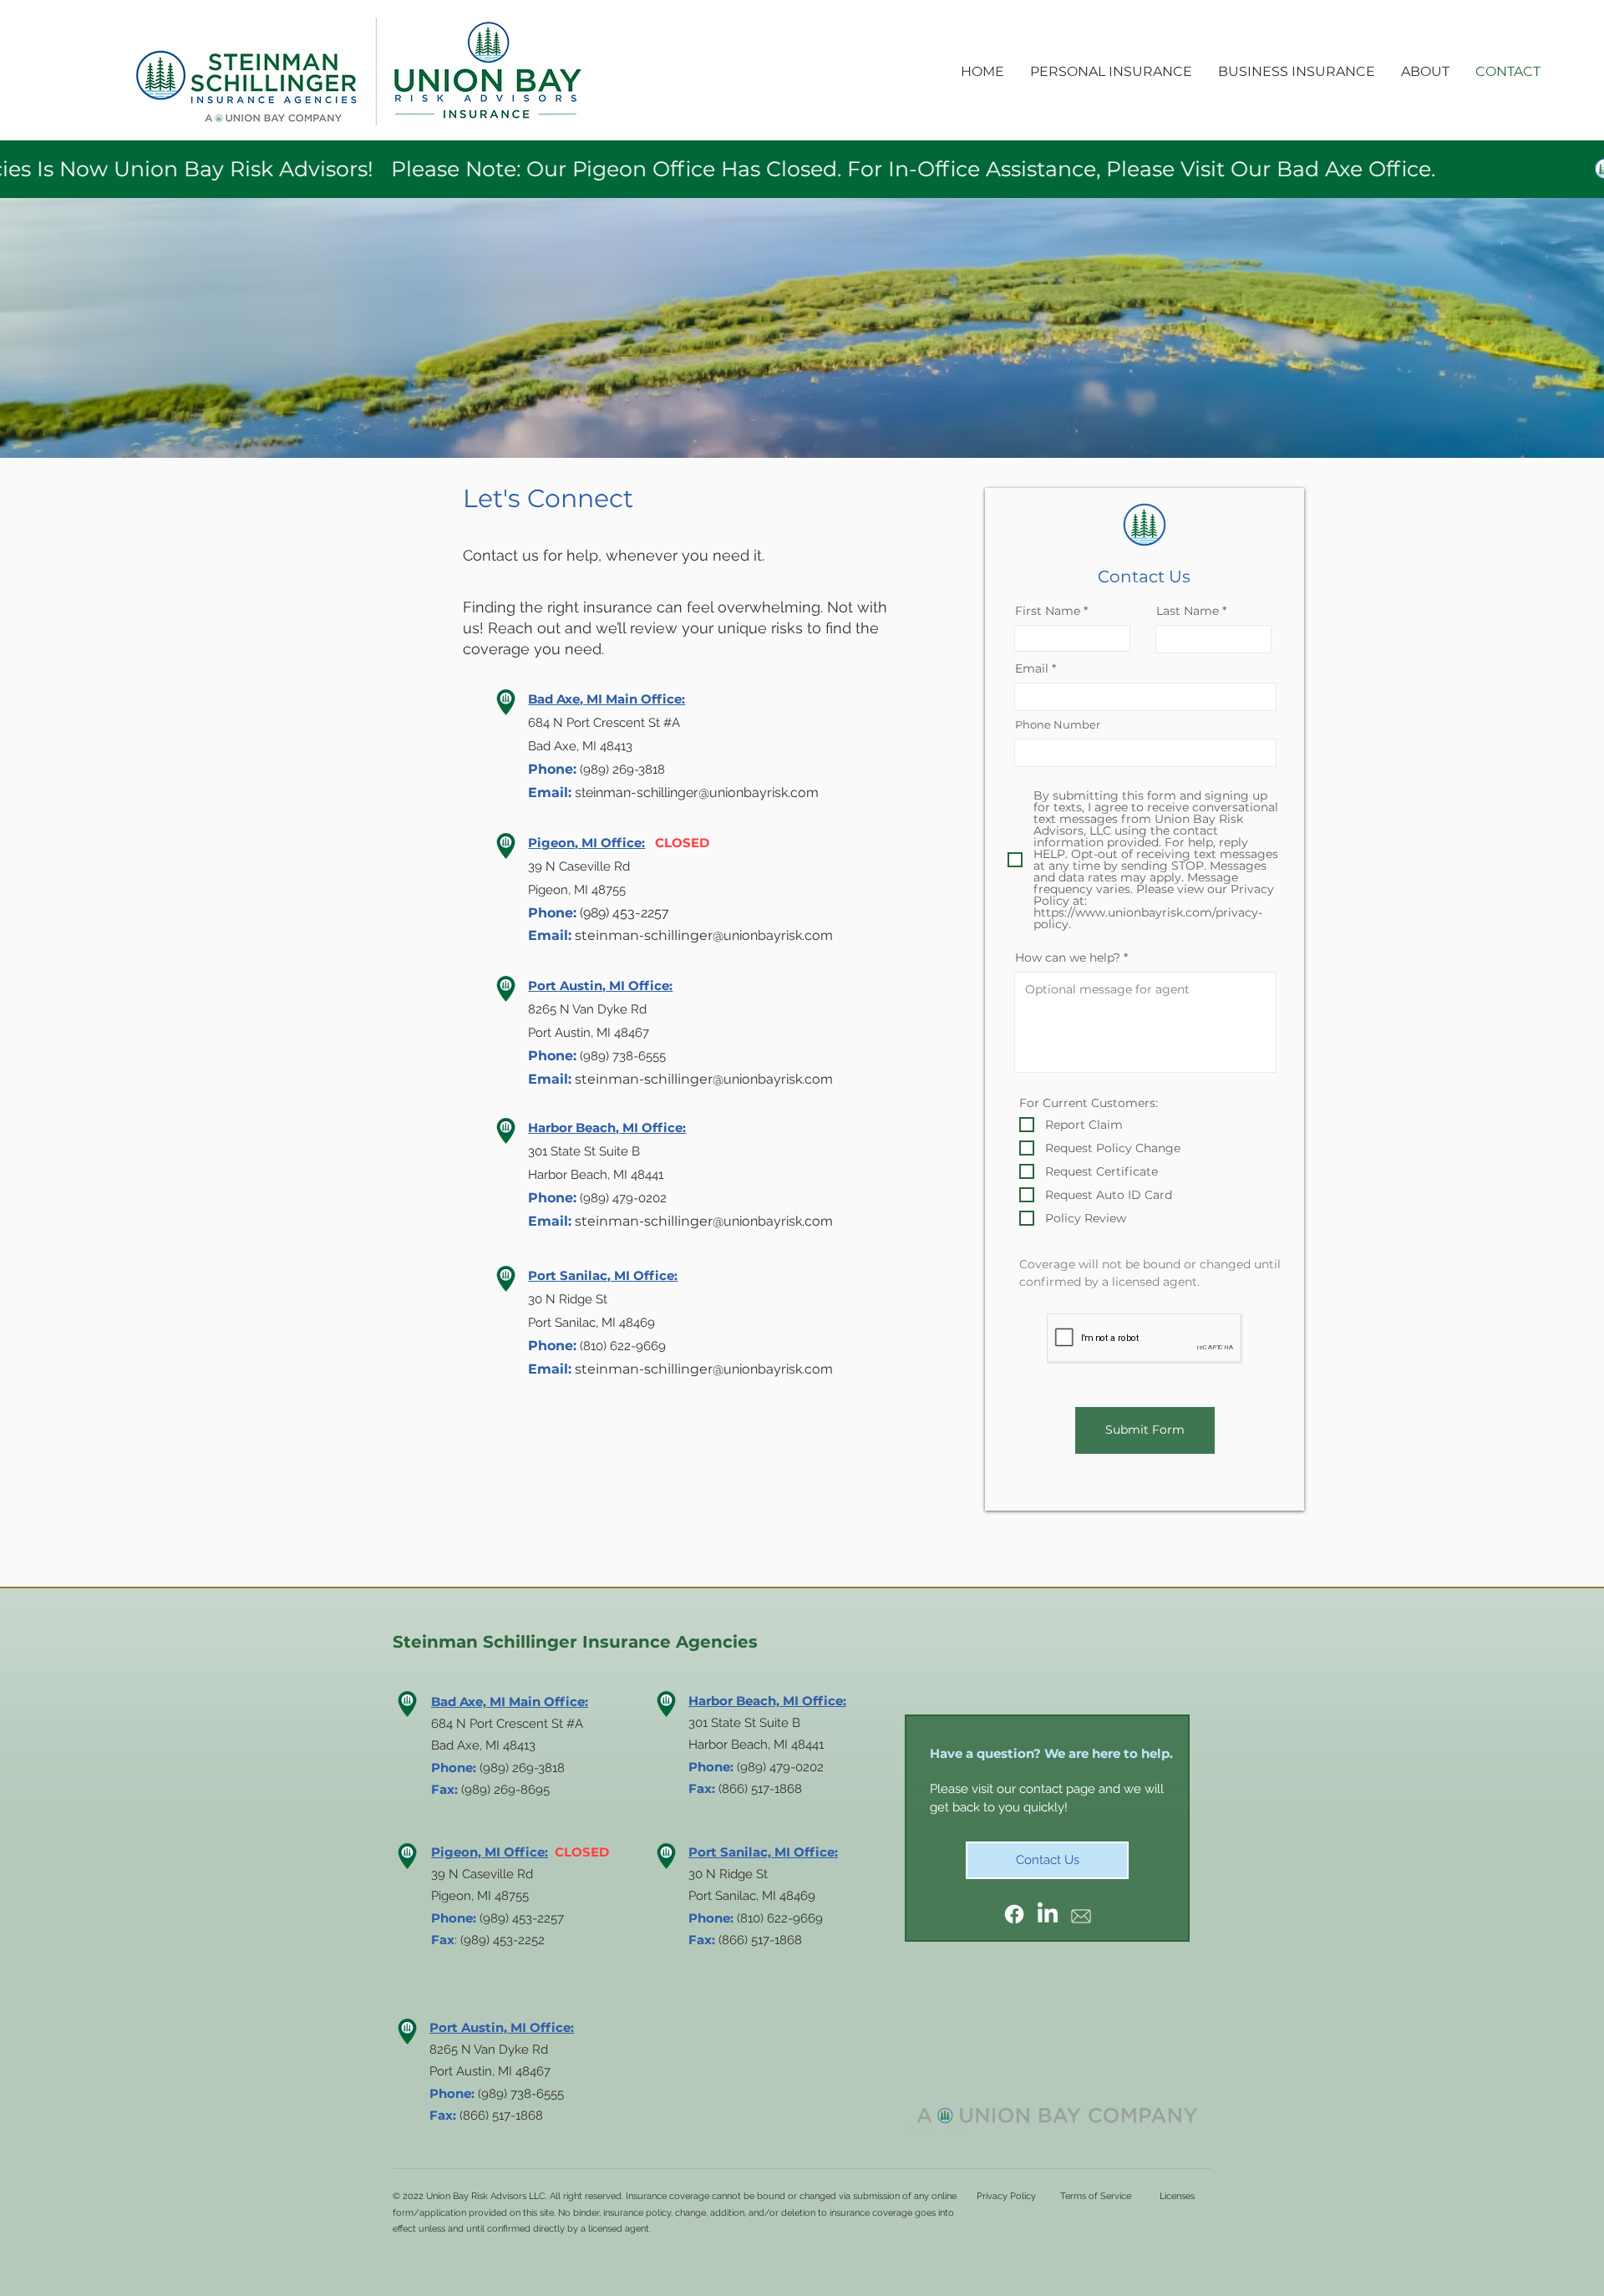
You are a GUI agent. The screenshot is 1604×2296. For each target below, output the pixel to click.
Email (1032, 668)
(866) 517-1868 (760, 1940)
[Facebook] (1014, 1914)
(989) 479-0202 (780, 1767)
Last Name (1188, 611)
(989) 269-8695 (505, 1790)
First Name (1048, 611)
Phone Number (1058, 725)
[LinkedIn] (1048, 1914)
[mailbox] (1081, 1914)
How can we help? (1068, 958)
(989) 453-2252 (503, 1940)
